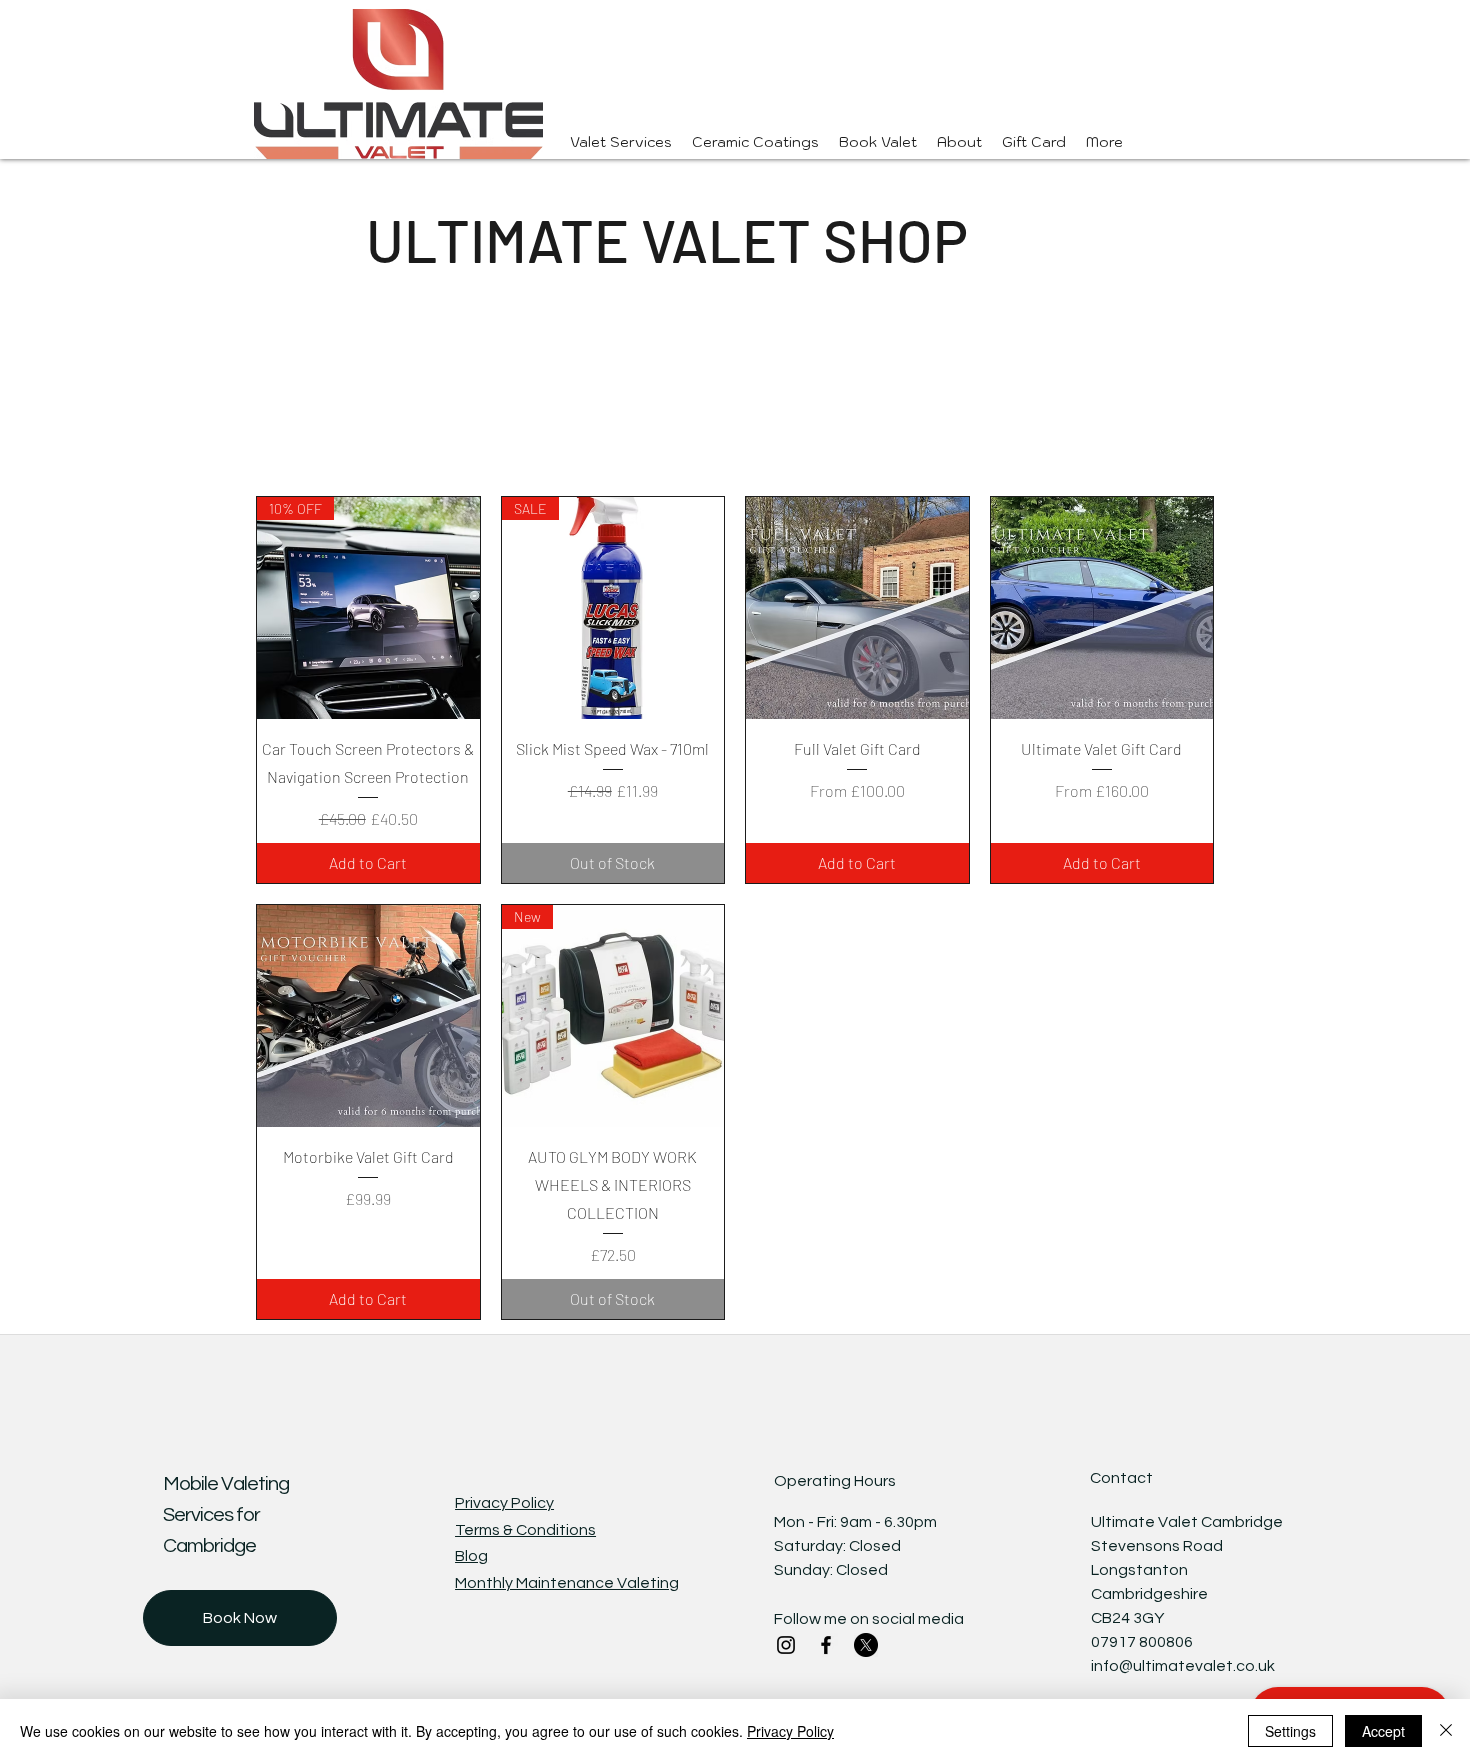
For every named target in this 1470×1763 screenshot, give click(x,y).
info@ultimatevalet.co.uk (1183, 1666)
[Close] (1446, 1731)
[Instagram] (786, 1645)
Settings (1290, 1731)
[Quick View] (857, 608)
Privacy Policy (790, 1731)
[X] (866, 1645)
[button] (755, 142)
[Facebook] (826, 1645)
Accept (1383, 1731)
